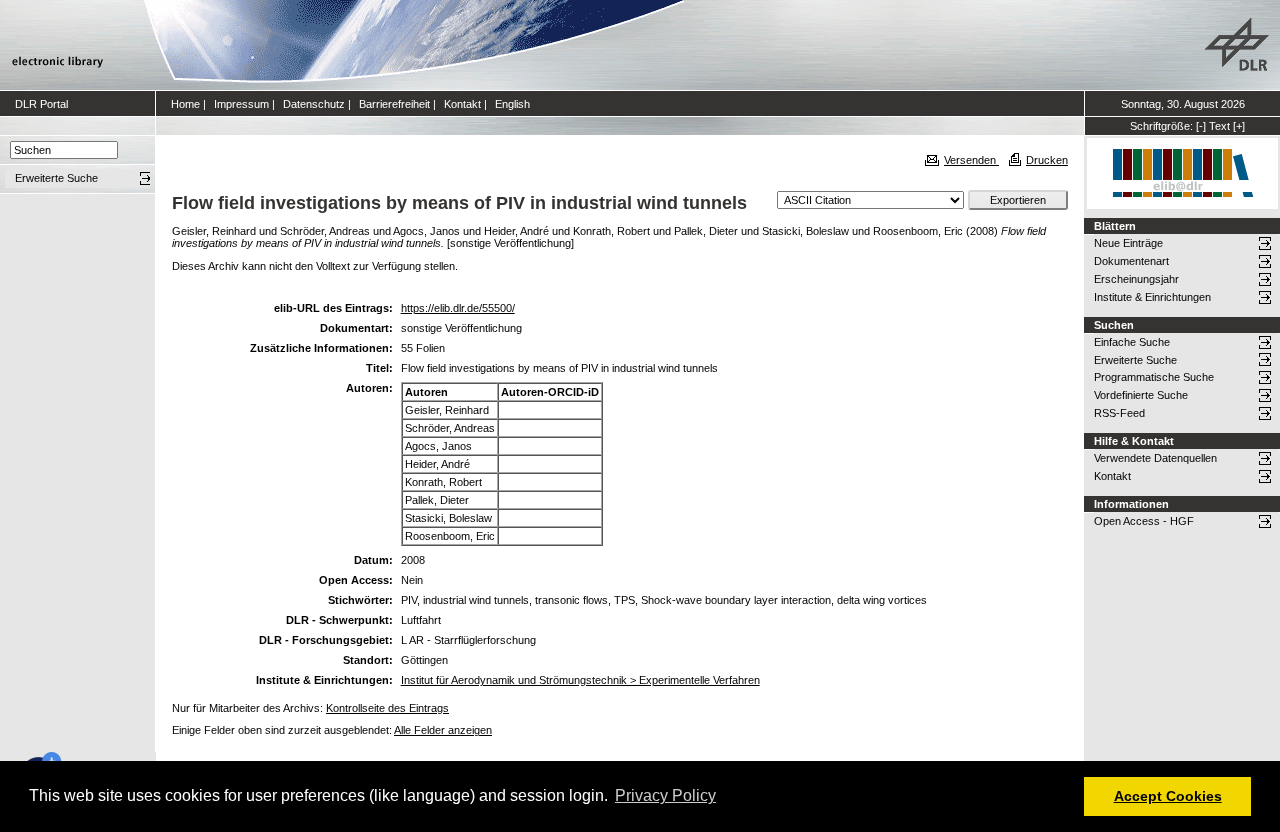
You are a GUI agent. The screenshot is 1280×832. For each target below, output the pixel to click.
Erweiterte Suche (1135, 360)
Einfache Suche (1132, 342)
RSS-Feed (1119, 413)
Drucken (1047, 160)
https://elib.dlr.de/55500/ (458, 308)
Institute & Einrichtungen (1152, 297)
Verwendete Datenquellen (1155, 458)
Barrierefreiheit (394, 104)
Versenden (971, 160)
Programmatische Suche (1154, 377)
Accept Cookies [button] (1168, 796)
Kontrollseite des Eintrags (387, 708)
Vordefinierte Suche (1141, 395)
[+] (1239, 126)
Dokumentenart (1131, 261)
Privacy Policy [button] (665, 795)
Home (185, 104)
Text (1219, 126)
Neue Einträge (1128, 243)
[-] (1201, 126)
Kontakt (462, 104)
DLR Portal (41, 104)
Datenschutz (314, 104)
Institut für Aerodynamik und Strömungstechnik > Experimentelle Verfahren (580, 680)
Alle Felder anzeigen (443, 730)
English (512, 104)
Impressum (241, 104)
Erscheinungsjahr (1136, 279)
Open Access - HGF (1144, 521)
